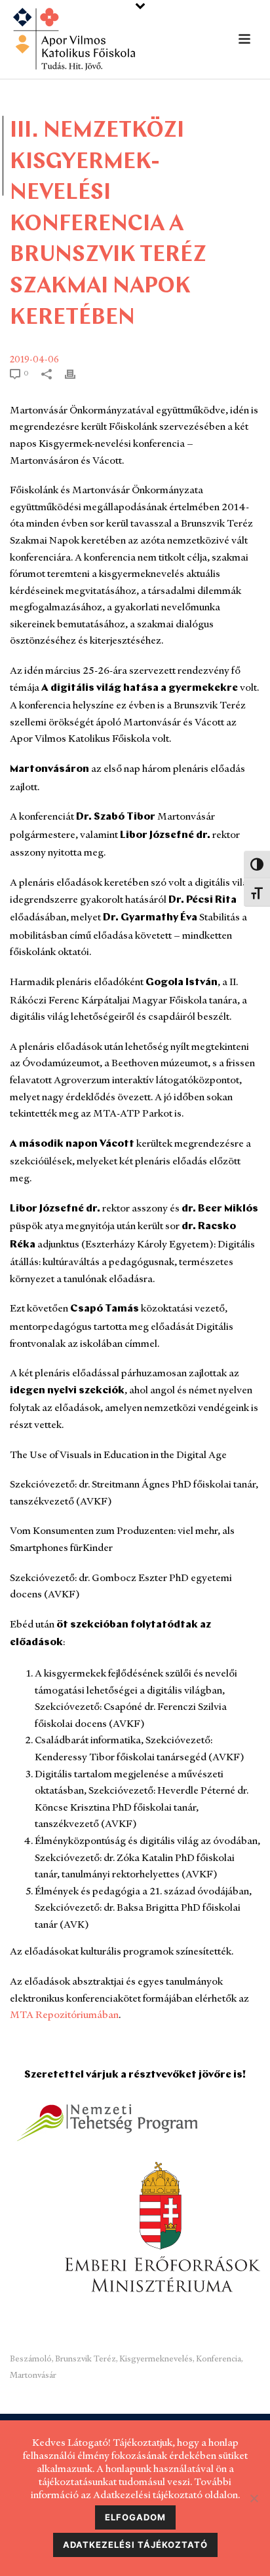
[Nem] (254, 2498)
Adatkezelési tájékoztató (135, 2545)
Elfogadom (135, 2517)
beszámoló (31, 2358)
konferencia (219, 2358)
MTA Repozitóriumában (64, 2014)
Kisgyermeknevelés (156, 2358)
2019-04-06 (34, 359)
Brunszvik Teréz (86, 2358)
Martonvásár (33, 2375)
